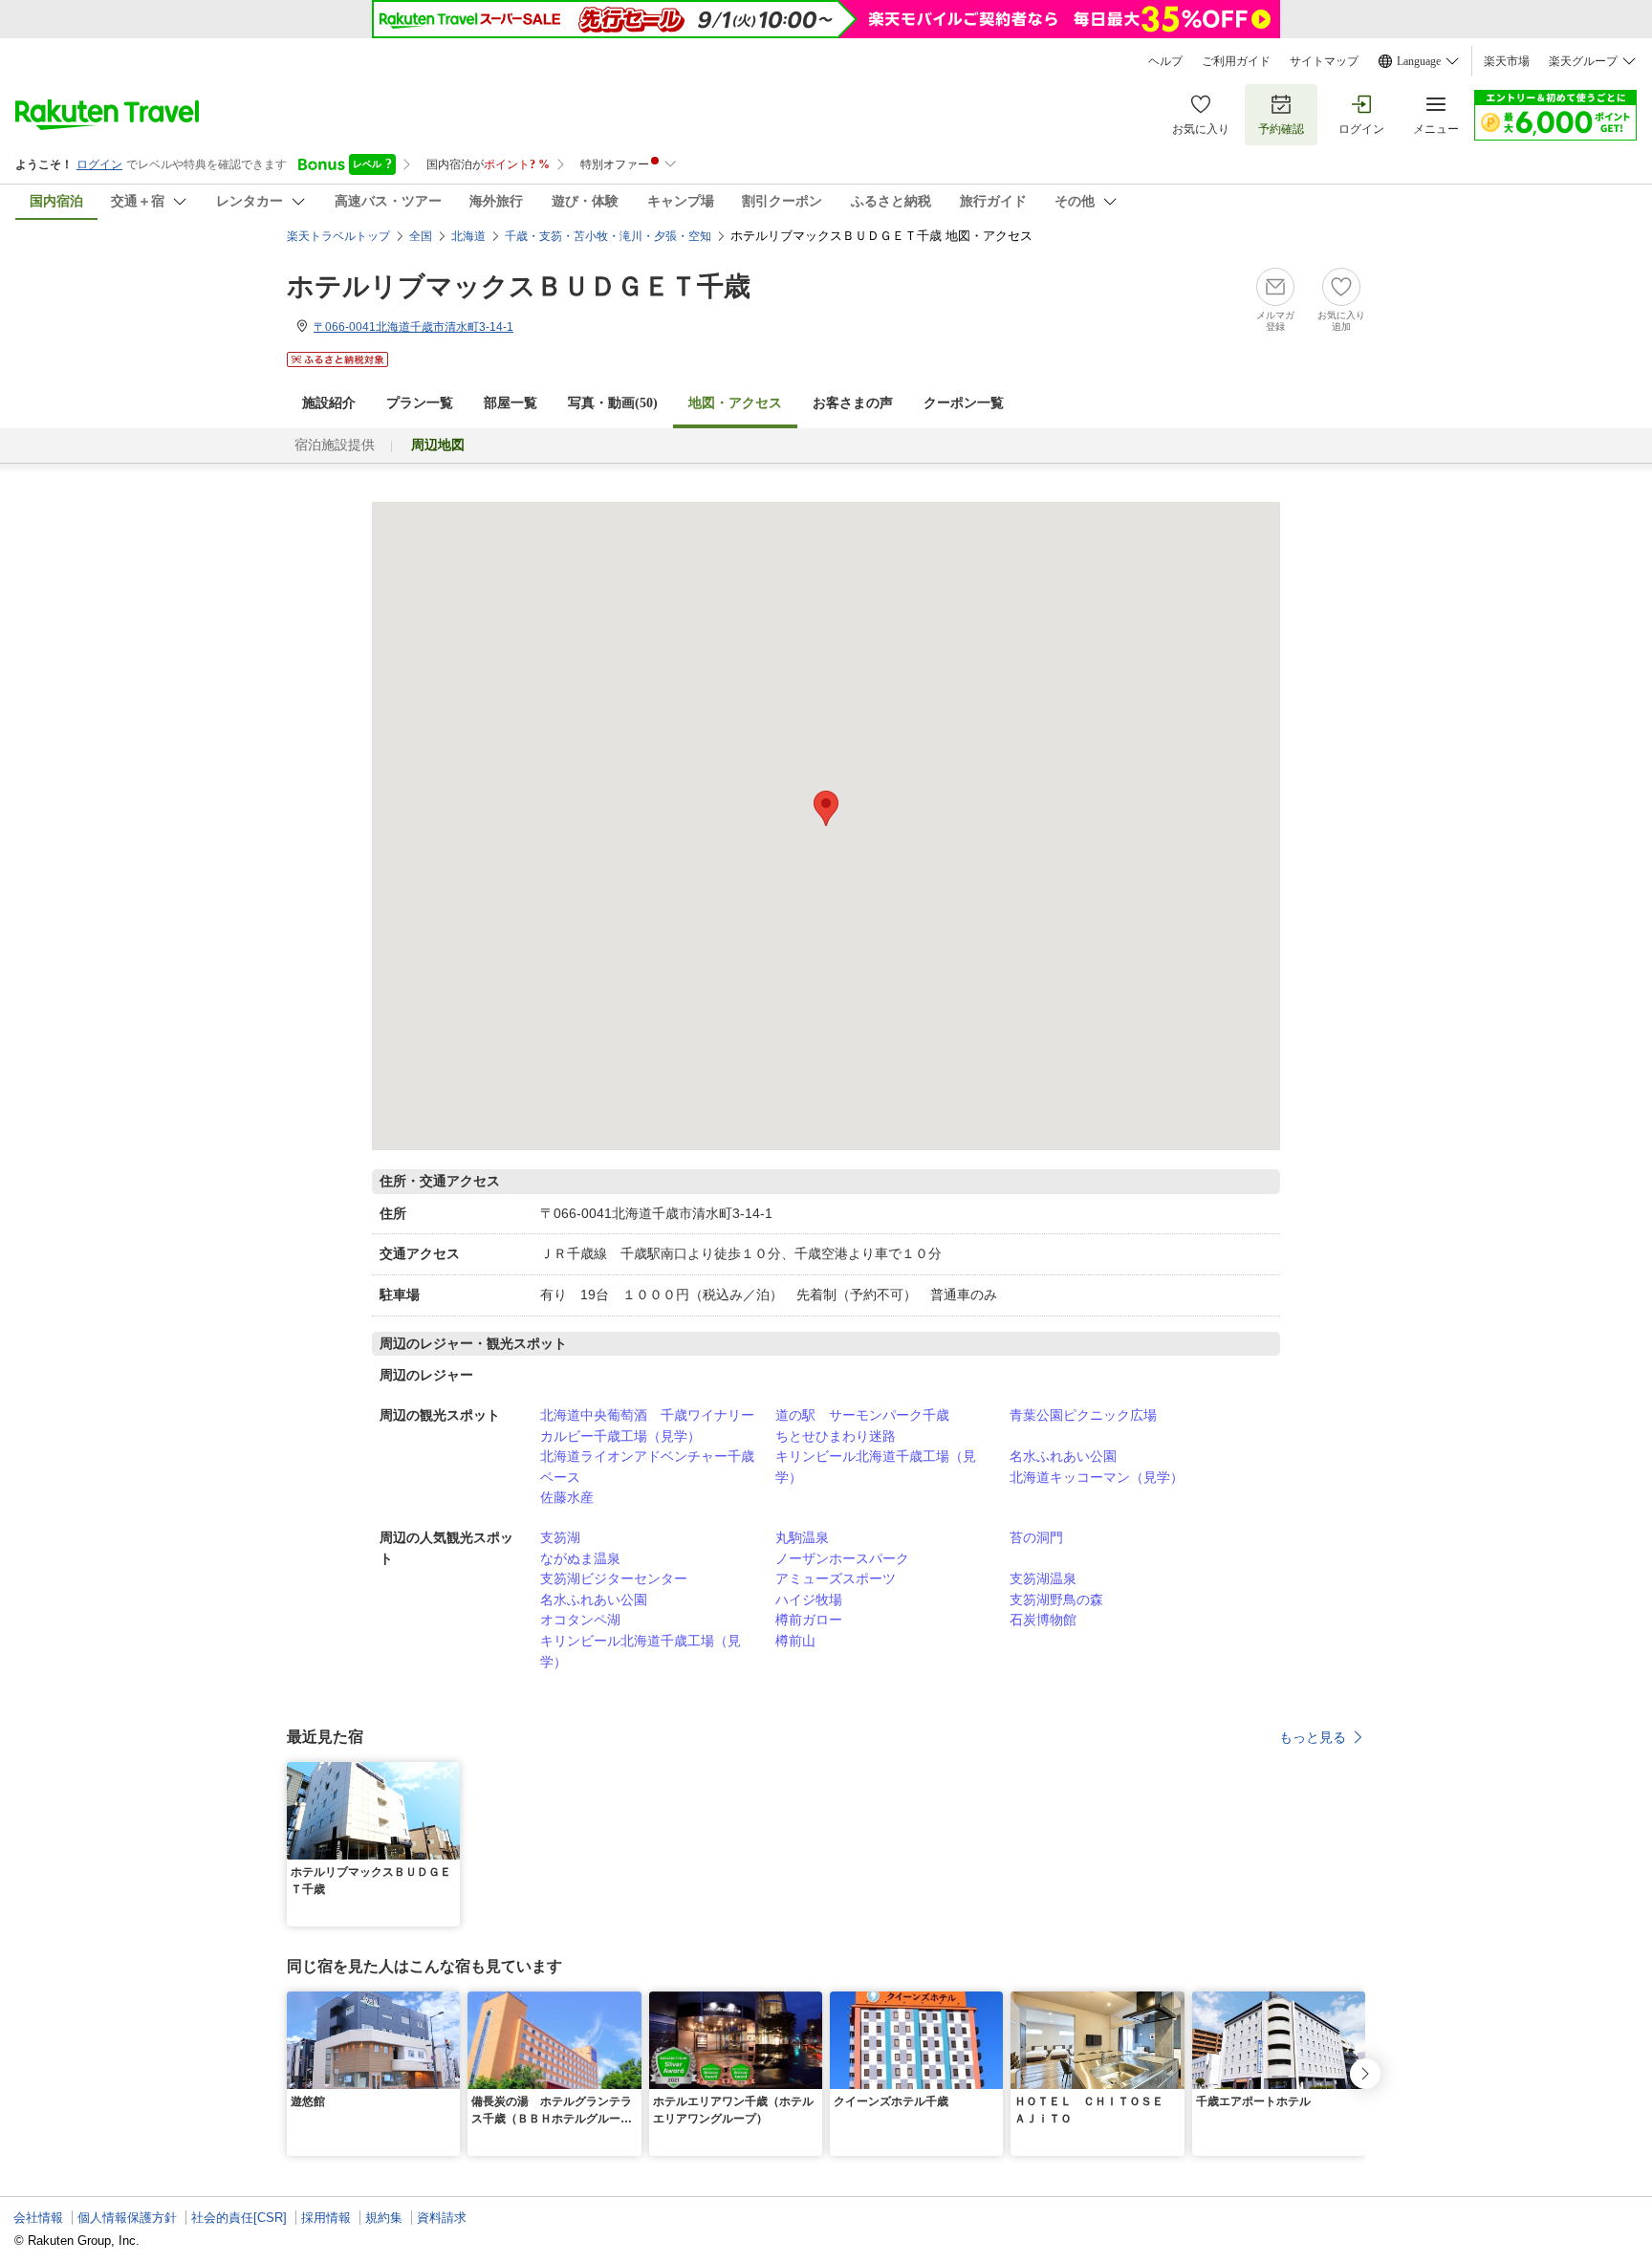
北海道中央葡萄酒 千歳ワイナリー (647, 1415)
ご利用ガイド (1236, 61)
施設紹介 (329, 403)
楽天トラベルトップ (338, 236)
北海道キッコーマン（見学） (1097, 1477)
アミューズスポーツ (836, 1578)
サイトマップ (1324, 61)
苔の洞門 (1036, 1537)
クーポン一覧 (964, 403)
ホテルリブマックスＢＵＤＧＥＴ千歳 (519, 286)
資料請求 (442, 2218)
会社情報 (38, 2218)
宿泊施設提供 (335, 445)
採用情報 (326, 2218)
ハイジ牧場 (809, 1599)
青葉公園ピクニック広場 (1083, 1415)
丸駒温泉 (802, 1537)
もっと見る (1313, 1737)
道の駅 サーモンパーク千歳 (862, 1415)
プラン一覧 (420, 403)
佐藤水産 (567, 1497)
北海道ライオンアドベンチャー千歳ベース (647, 1467)
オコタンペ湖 (580, 1620)
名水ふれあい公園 (1063, 1456)
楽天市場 (1507, 61)
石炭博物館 (1043, 1620)
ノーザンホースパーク (842, 1558)
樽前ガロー (809, 1620)
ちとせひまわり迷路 (836, 1436)
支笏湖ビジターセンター (614, 1578)
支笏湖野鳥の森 (1056, 1599)
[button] (448, 1773)
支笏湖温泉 (1043, 1578)
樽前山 (795, 1641)
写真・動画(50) (613, 403)
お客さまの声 (853, 403)
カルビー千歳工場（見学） (620, 1436)
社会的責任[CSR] (239, 2218)
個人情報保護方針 (127, 2218)
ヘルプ (1165, 61)
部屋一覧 (511, 403)
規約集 (384, 2218)
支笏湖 (560, 1537)
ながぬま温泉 (580, 1558)
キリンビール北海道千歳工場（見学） (876, 1467)
